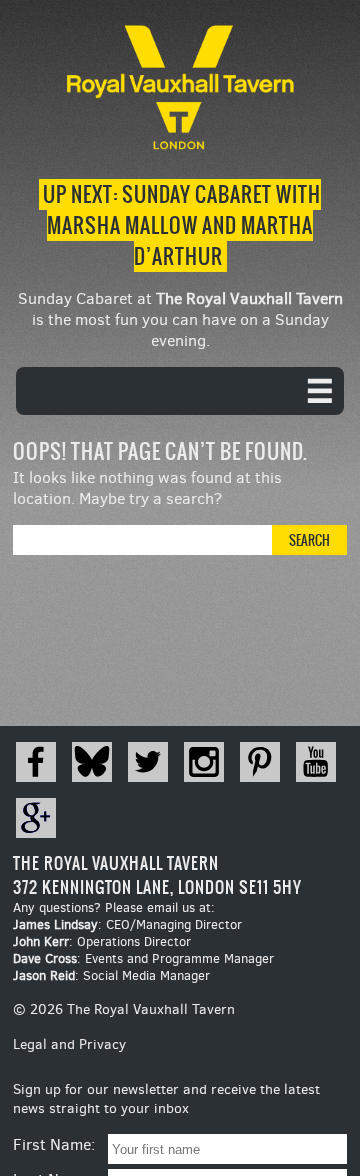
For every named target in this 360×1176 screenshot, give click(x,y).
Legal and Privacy (69, 1044)
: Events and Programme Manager (143, 958)
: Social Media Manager (111, 975)
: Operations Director (102, 941)
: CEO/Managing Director (127, 924)
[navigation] (180, 391)
